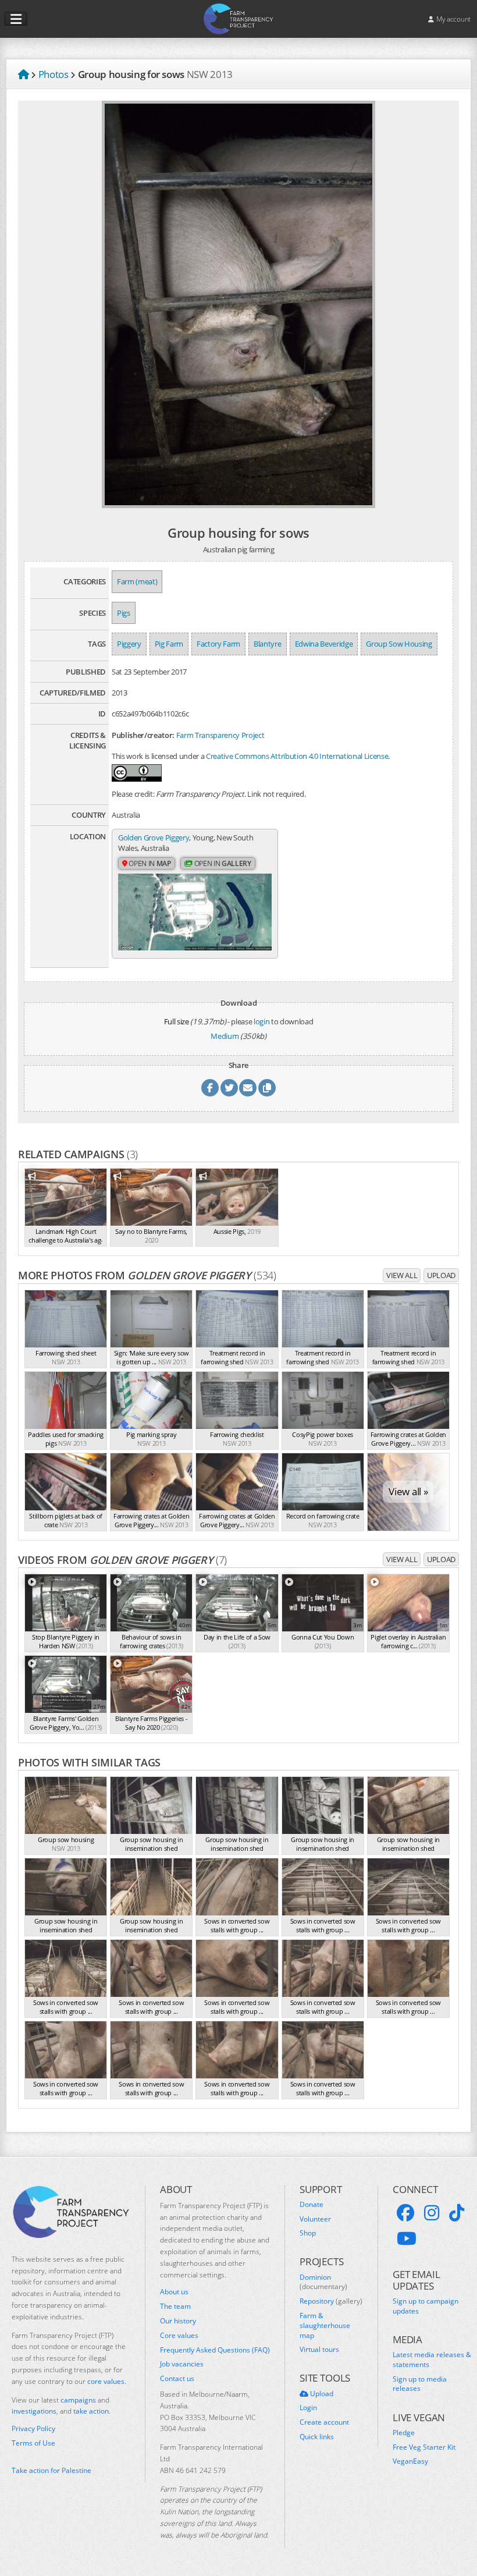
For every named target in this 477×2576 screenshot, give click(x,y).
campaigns (78, 2400)
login (261, 1021)
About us (174, 2292)
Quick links (317, 2437)
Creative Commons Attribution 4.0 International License (297, 756)
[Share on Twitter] (229, 1088)
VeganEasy (410, 2461)
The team (175, 2307)
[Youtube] (407, 2238)
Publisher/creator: (143, 735)
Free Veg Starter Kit (424, 2447)
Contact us (177, 2379)
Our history (178, 2321)
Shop (308, 2233)
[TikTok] (457, 2213)
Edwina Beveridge (324, 644)
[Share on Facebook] (210, 1088)
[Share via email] (248, 1088)
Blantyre (267, 644)
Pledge (404, 2433)
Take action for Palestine (51, 2470)
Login (308, 2408)
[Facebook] (405, 2213)
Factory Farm (218, 644)
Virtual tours (319, 2350)
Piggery (129, 644)
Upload (441, 1275)
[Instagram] (432, 2213)
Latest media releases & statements (432, 2360)
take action (91, 2411)
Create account (324, 2422)
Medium (225, 1036)
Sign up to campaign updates (426, 2306)
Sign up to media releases (420, 2384)
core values (106, 2381)
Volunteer (315, 2219)
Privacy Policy (33, 2429)
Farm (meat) (137, 581)
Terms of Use (33, 2443)
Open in (149, 863)
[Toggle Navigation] (16, 19)
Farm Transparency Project (220, 735)
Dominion (323, 2282)
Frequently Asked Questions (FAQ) (215, 2350)
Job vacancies (182, 2364)
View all (402, 1275)
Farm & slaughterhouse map (325, 2326)
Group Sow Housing (399, 644)
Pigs (124, 613)
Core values (179, 2336)
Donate (312, 2205)
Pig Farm (169, 644)
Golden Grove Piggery (154, 838)
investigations (34, 2411)
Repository (331, 2301)
